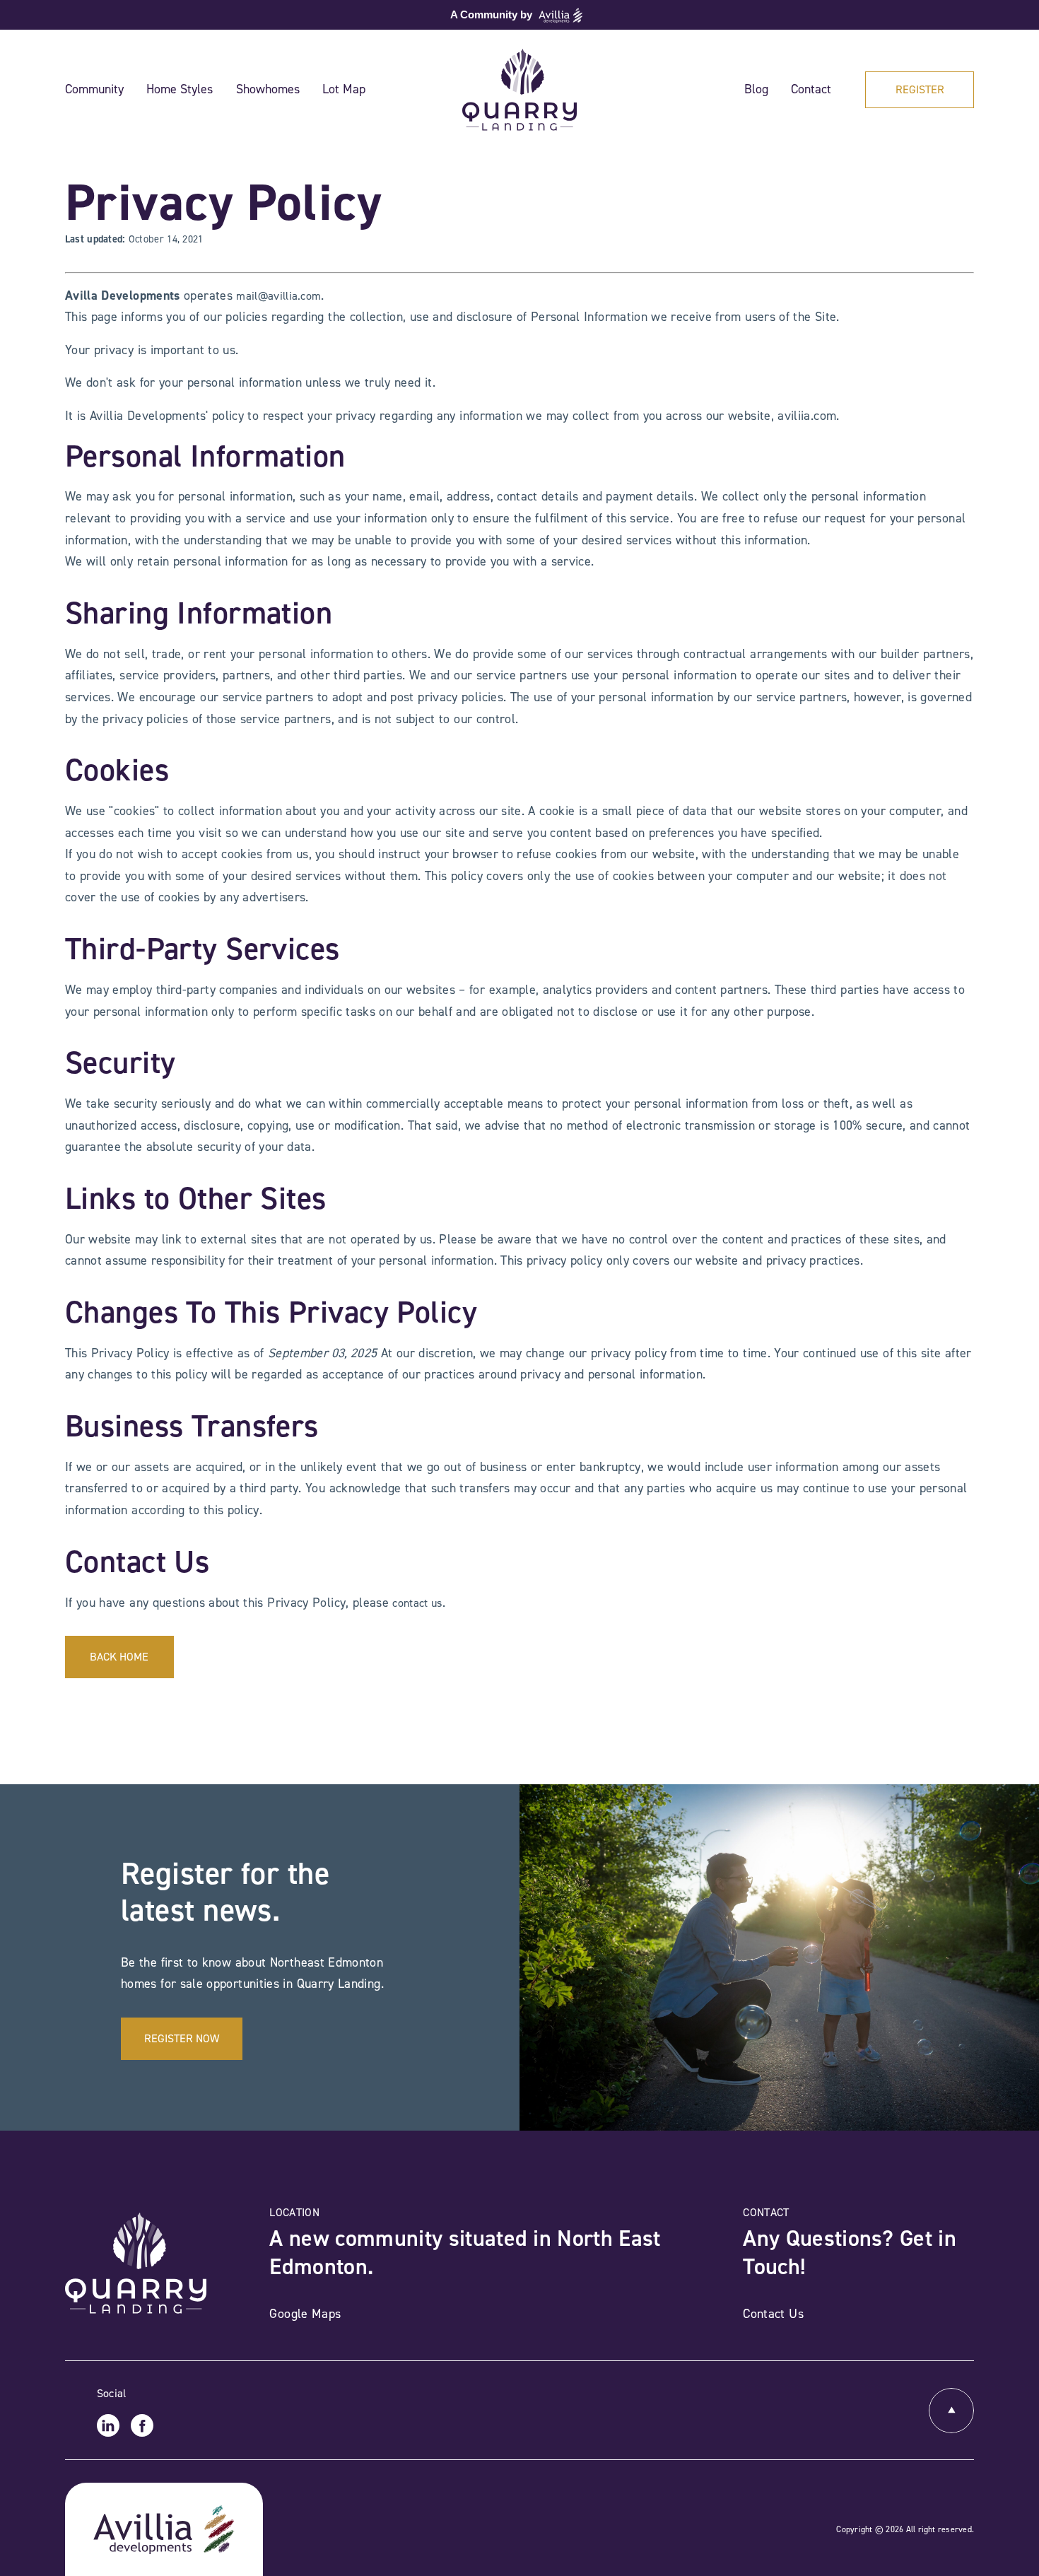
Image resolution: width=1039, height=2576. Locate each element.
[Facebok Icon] (142, 2425)
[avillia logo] (164, 2529)
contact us (417, 1603)
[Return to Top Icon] (951, 2411)
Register (920, 89)
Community (94, 89)
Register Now (182, 2038)
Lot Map (344, 89)
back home (119, 1657)
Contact (811, 89)
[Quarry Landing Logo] (136, 2262)
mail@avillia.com (278, 296)
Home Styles (180, 89)
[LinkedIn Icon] (108, 2425)
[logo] (519, 90)
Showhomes (268, 89)
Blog (756, 89)
